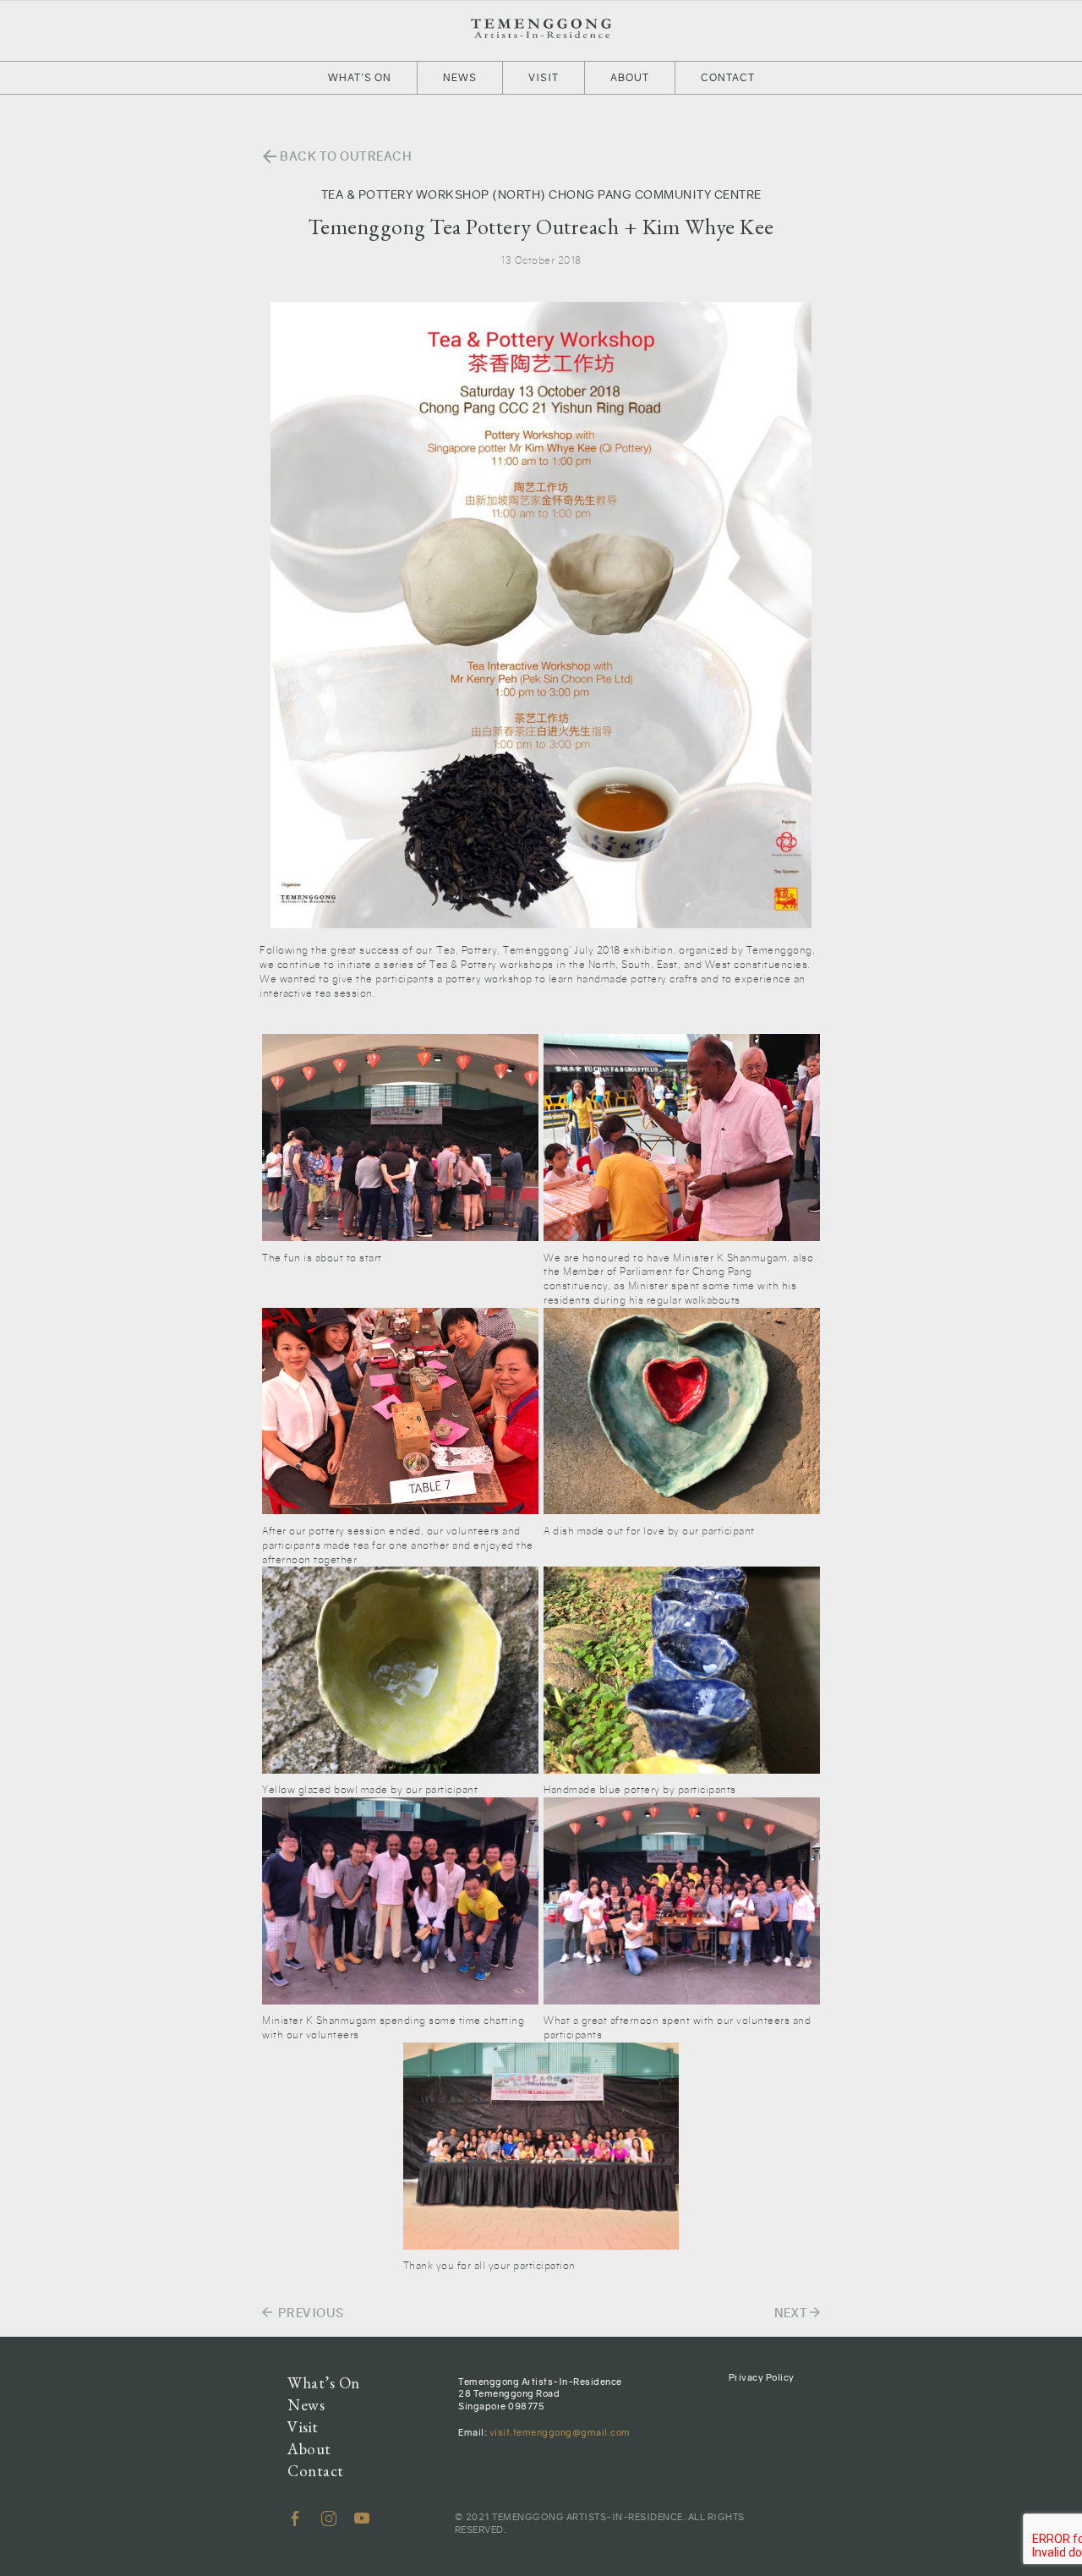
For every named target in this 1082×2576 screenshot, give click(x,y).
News (460, 77)
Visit (544, 77)
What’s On (360, 77)
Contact (728, 77)
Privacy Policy (762, 2378)
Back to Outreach (336, 156)
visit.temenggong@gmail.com (560, 2433)
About (630, 77)
